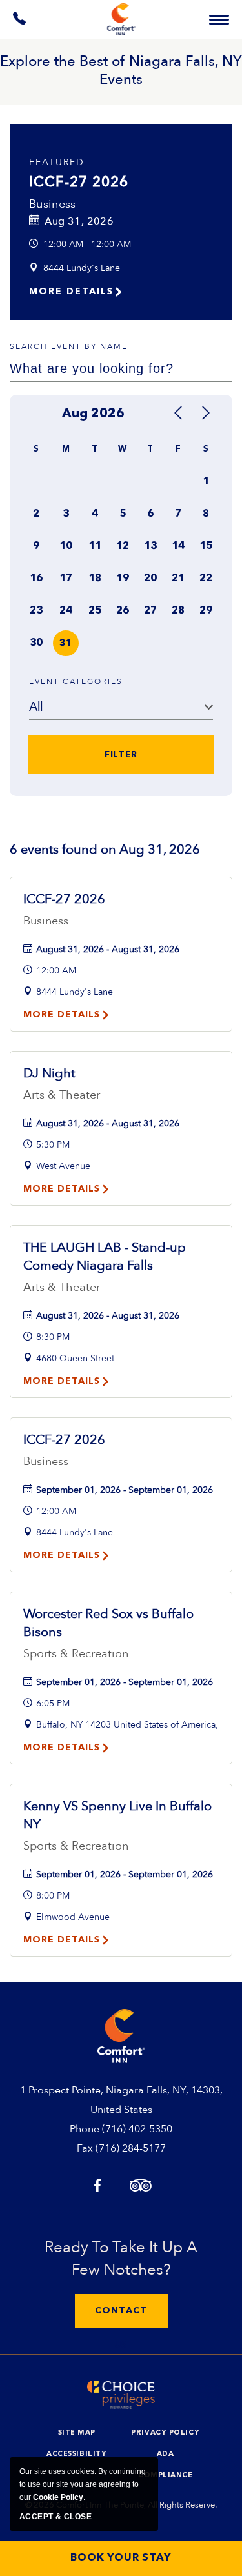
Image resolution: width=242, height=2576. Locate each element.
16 (36, 579)
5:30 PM (53, 1145)
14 (178, 546)
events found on (105, 849)
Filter (121, 755)
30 (36, 643)
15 (206, 546)
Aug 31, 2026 (79, 221)
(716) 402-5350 (137, 2129)
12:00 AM (56, 971)
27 (150, 611)
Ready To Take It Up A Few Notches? (121, 2259)
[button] (121, 2311)
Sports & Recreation (76, 1654)
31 (66, 644)
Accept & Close (55, 2517)
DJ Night (49, 1073)
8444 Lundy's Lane (82, 268)
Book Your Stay (121, 2558)
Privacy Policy (165, 2433)
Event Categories (76, 681)
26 (123, 611)
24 (66, 611)
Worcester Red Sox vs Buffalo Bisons (108, 1623)
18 (95, 579)
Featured (57, 162)
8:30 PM (53, 1337)
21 (178, 579)
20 (150, 579)
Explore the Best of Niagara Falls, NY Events (121, 70)
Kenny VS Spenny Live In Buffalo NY (117, 1815)
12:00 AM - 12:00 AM (87, 244)
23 (36, 611)
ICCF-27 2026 (79, 182)
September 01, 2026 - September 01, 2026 (125, 1490)
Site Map (77, 2433)
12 (123, 546)
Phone (85, 2129)
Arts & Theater (62, 1095)
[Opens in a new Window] (20, 21)
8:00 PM (53, 1896)
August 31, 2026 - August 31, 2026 (108, 949)
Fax (85, 2148)
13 (150, 546)
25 (95, 611)
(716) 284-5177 (131, 2148)
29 (206, 611)
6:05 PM (53, 1703)
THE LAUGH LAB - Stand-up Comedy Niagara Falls (105, 1256)
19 (123, 579)
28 (178, 611)
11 (95, 546)
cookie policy (58, 2497)
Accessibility (76, 2454)
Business (53, 204)
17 (66, 579)
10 (66, 546)
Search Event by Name (69, 346)
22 (206, 579)
